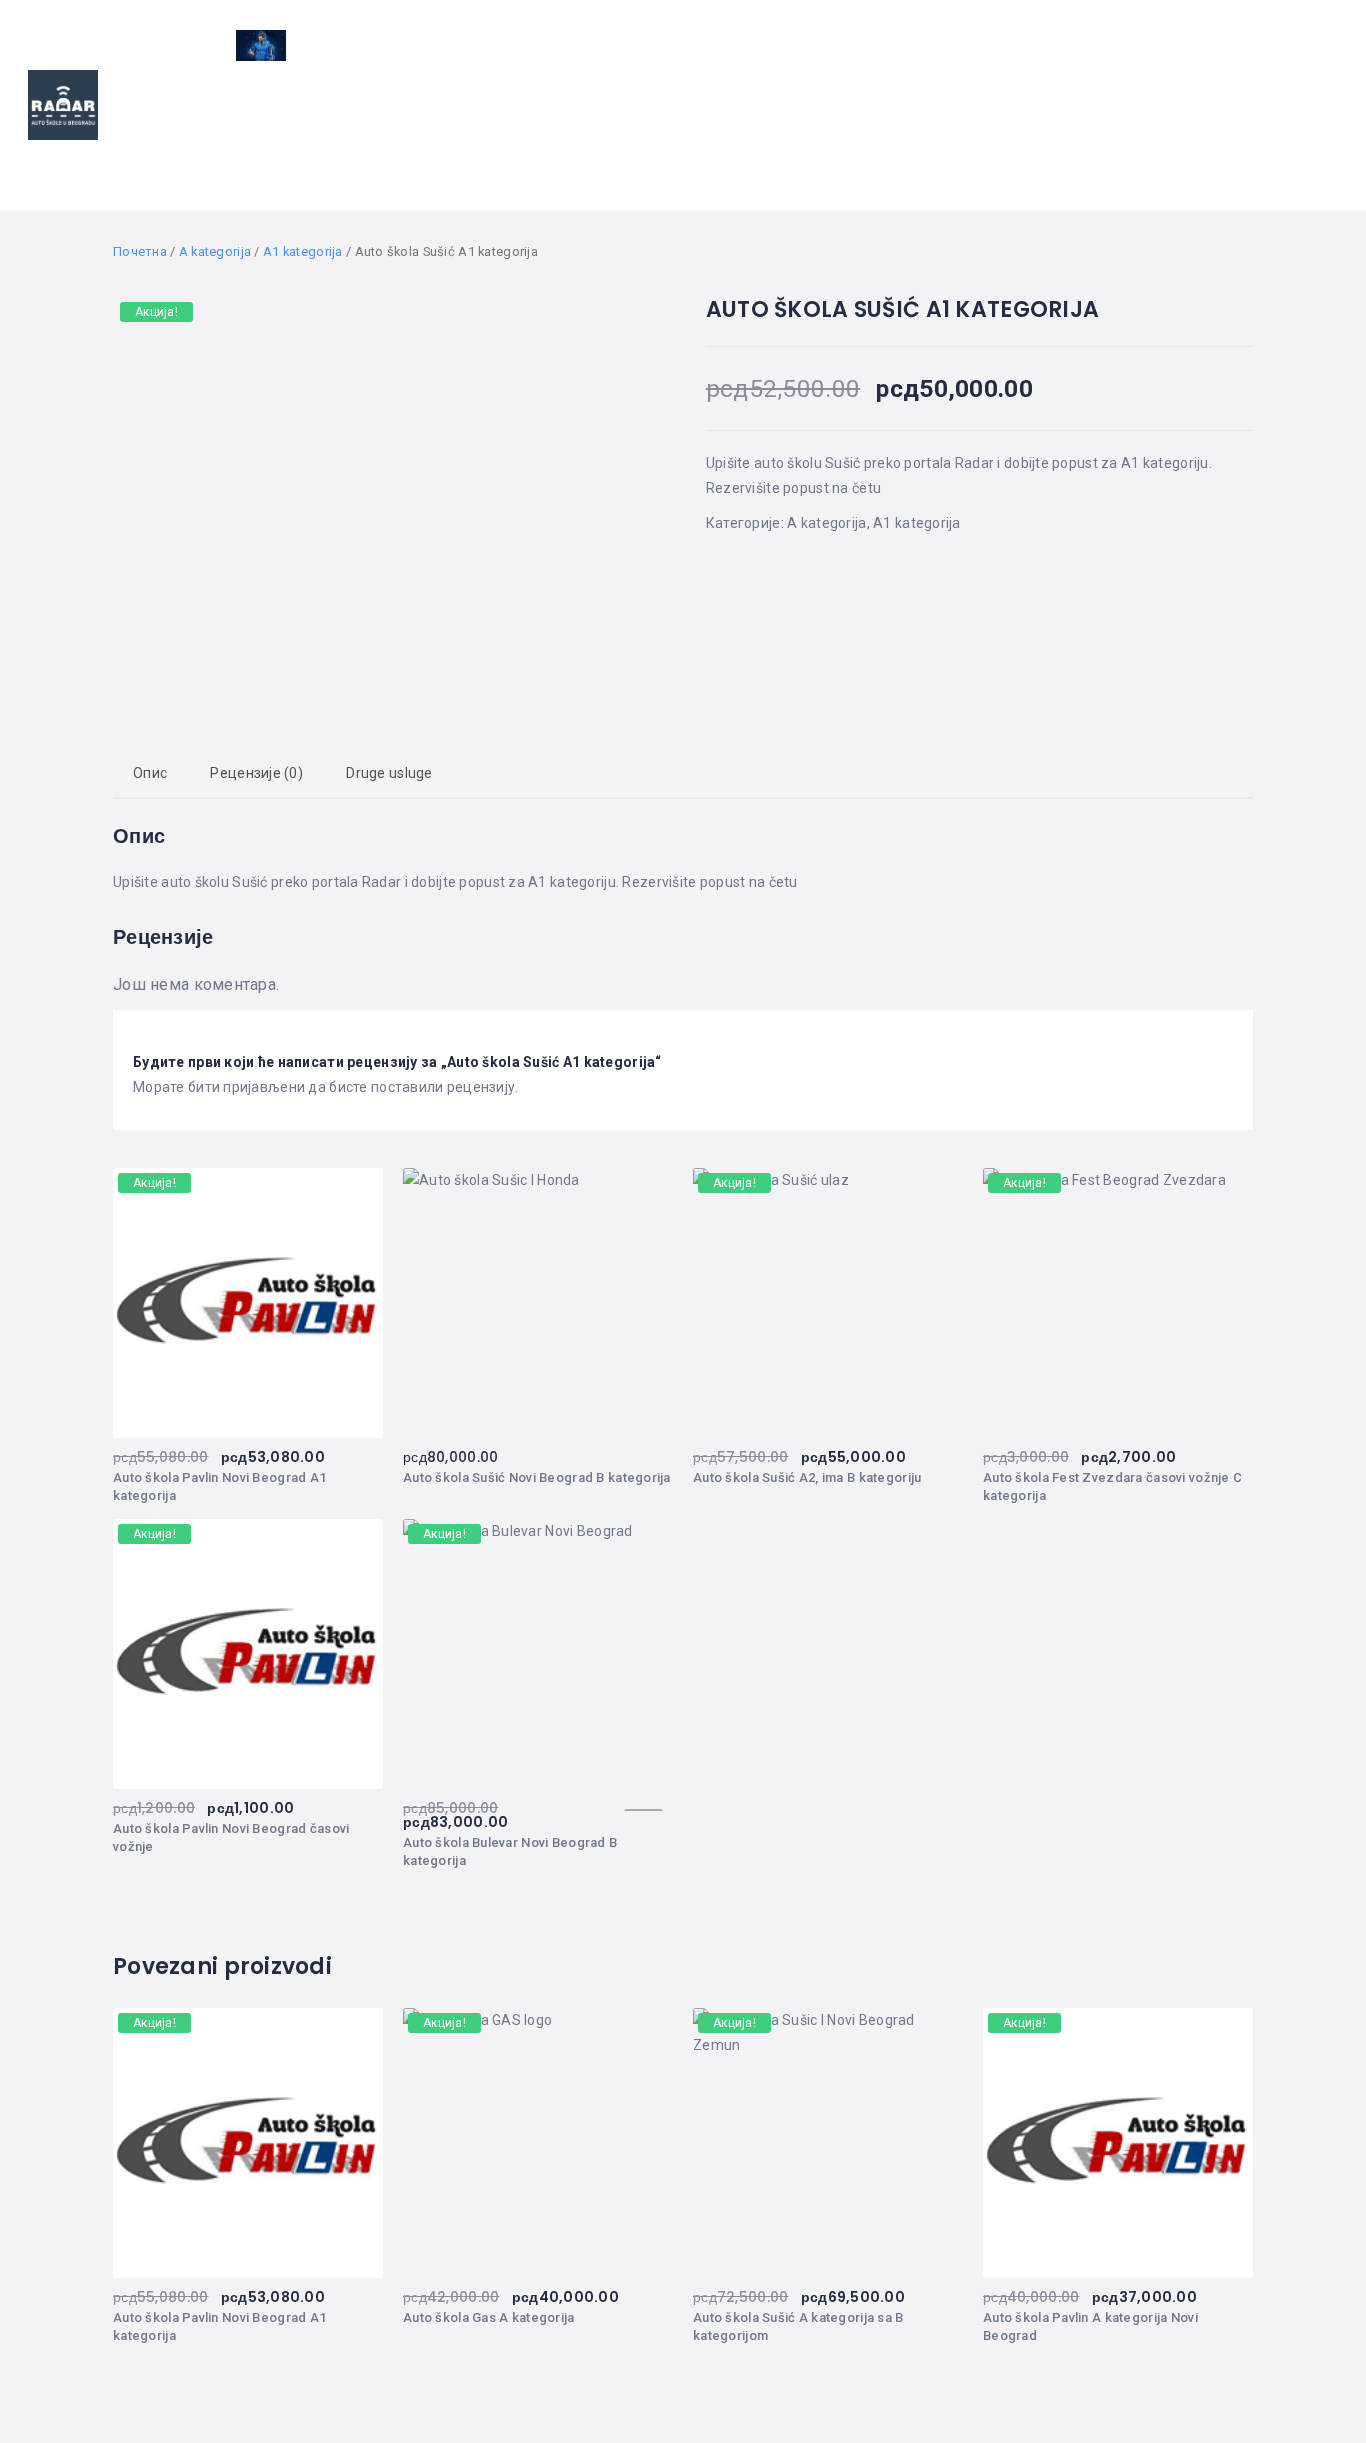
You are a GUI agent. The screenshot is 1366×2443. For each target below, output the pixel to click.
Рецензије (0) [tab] (256, 773)
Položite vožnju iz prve (1041, 132)
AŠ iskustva (877, 132)
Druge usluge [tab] (389, 773)
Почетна (140, 251)
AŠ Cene (766, 132)
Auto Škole (570, 132)
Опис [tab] (150, 773)
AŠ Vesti (679, 132)
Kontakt (1279, 132)
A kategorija (215, 251)
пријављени (264, 1087)
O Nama (1180, 132)
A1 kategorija (303, 251)
